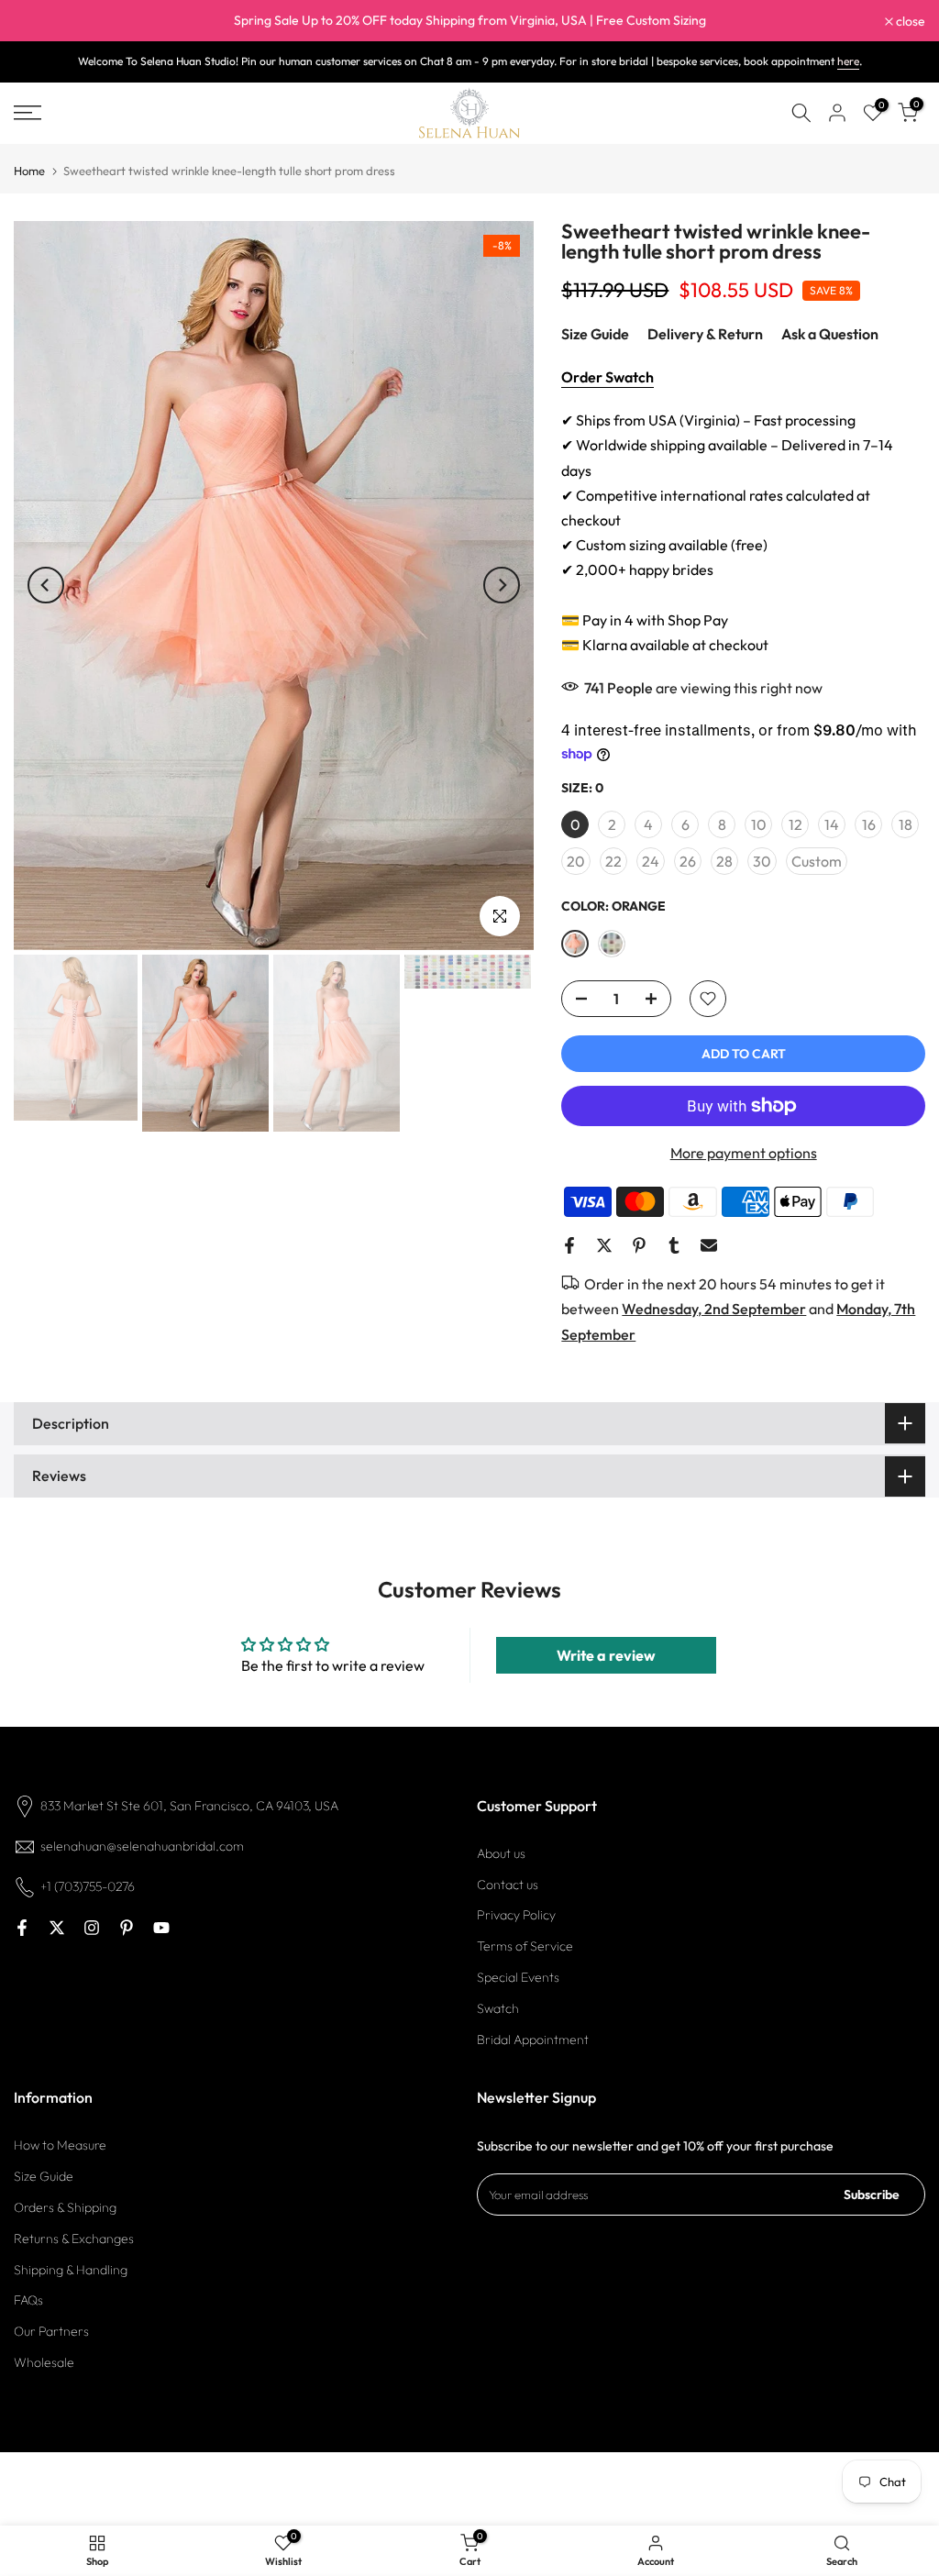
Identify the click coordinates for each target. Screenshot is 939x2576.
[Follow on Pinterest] (127, 1928)
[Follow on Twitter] (57, 1928)
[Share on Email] (709, 1245)
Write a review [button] (606, 1655)
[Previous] (46, 585)
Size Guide (595, 334)
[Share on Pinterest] (639, 1245)
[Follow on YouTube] (161, 1928)
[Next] (502, 585)
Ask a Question (830, 334)
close (38, 21)
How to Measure (60, 2145)
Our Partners (51, 2331)
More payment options (744, 1153)
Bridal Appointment (533, 2040)
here (848, 61)
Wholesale (44, 2362)
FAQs (28, 2300)
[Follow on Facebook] (22, 1928)
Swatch (498, 2008)
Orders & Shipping (65, 2207)
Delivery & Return (705, 334)
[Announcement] (469, 21)
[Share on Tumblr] (674, 1245)
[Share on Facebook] (569, 1245)
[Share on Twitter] (604, 1245)
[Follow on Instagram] (92, 1928)
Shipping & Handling (71, 2270)
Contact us (508, 1885)
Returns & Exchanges (74, 2239)
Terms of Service (525, 1946)
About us (501, 1853)
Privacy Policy (516, 1915)
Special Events (518, 1977)
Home (29, 171)
